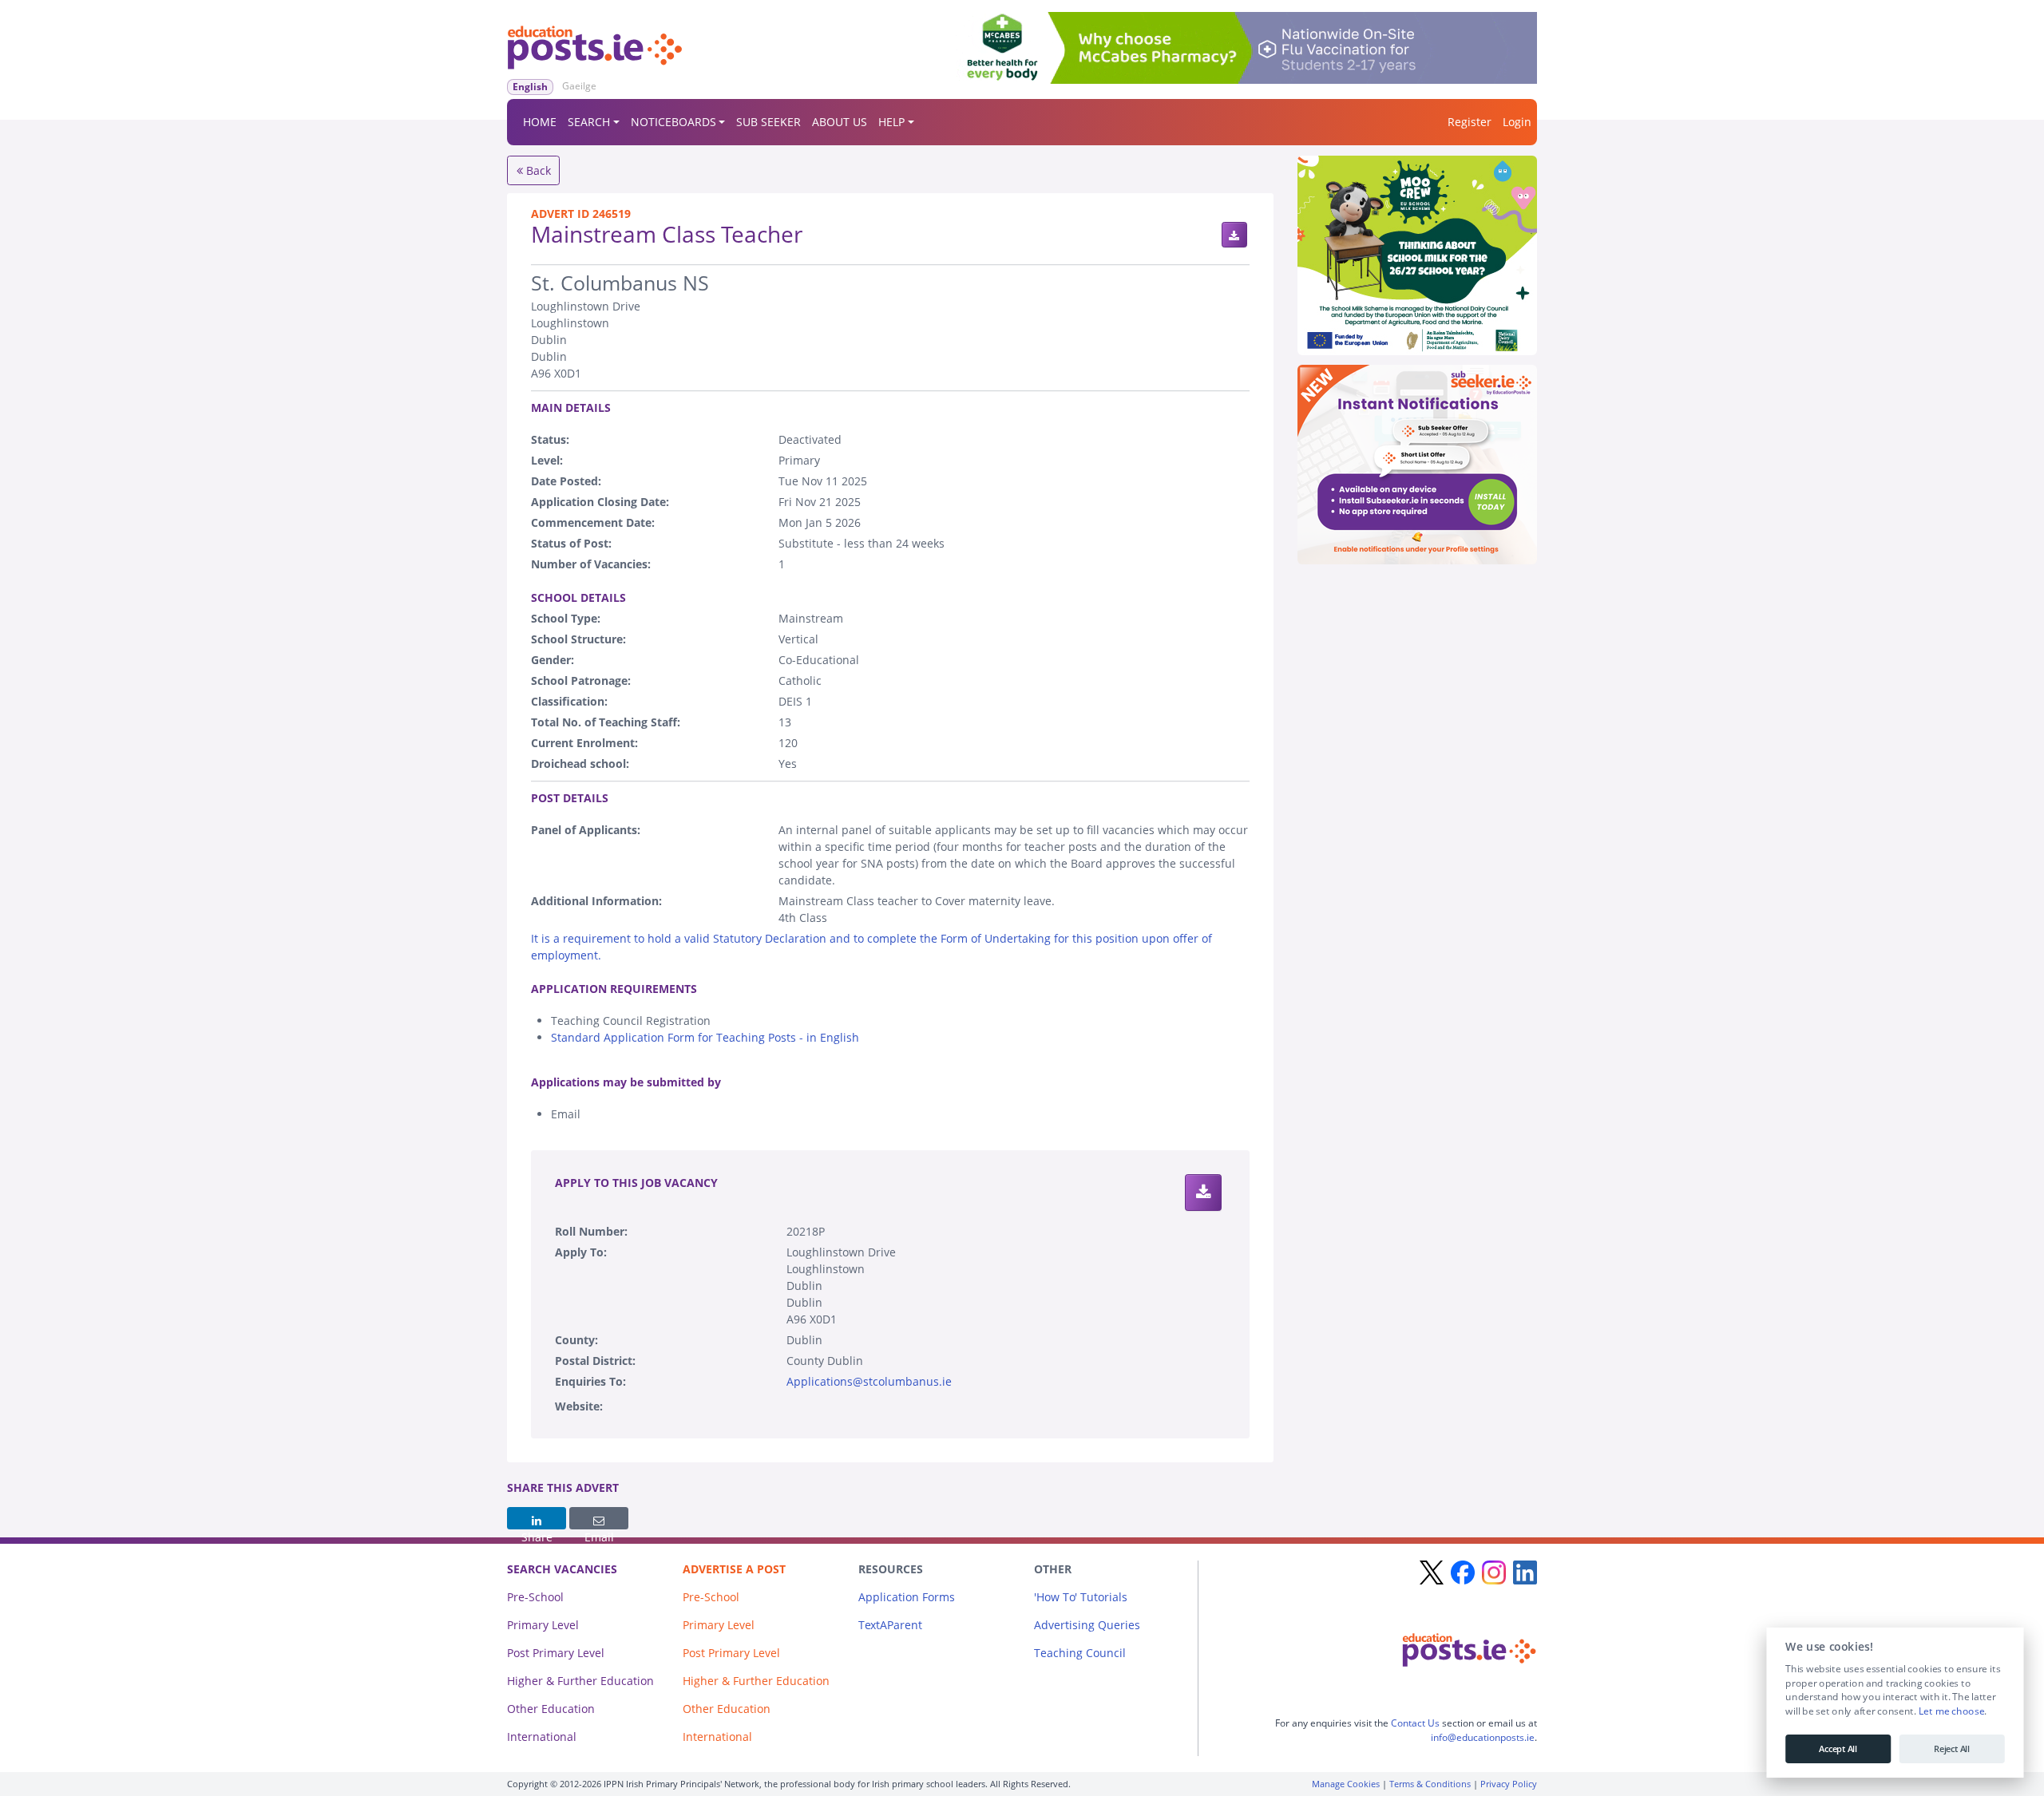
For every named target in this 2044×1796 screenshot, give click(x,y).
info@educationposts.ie (1483, 1737)
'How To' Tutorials (1081, 1597)
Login (1517, 122)
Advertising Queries (1087, 1625)
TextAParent (890, 1625)
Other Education (551, 1709)
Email (599, 1518)
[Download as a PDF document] (1234, 235)
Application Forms (907, 1597)
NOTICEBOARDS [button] (673, 122)
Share (537, 1518)
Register (1470, 122)
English (530, 87)
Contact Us (1415, 1723)
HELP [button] (891, 122)
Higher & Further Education (580, 1681)
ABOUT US (840, 122)
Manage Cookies (1346, 1784)
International (542, 1737)
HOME (540, 122)
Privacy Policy (1509, 1784)
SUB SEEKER (768, 122)
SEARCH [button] (589, 122)
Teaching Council (1080, 1653)
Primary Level (543, 1625)
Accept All (1838, 1749)
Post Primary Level (556, 1653)
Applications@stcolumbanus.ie (869, 1381)
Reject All (1952, 1749)
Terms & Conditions (1430, 1784)
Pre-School (535, 1597)
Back (537, 170)
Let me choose (1951, 1711)
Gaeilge (579, 86)
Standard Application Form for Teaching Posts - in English (705, 1037)
